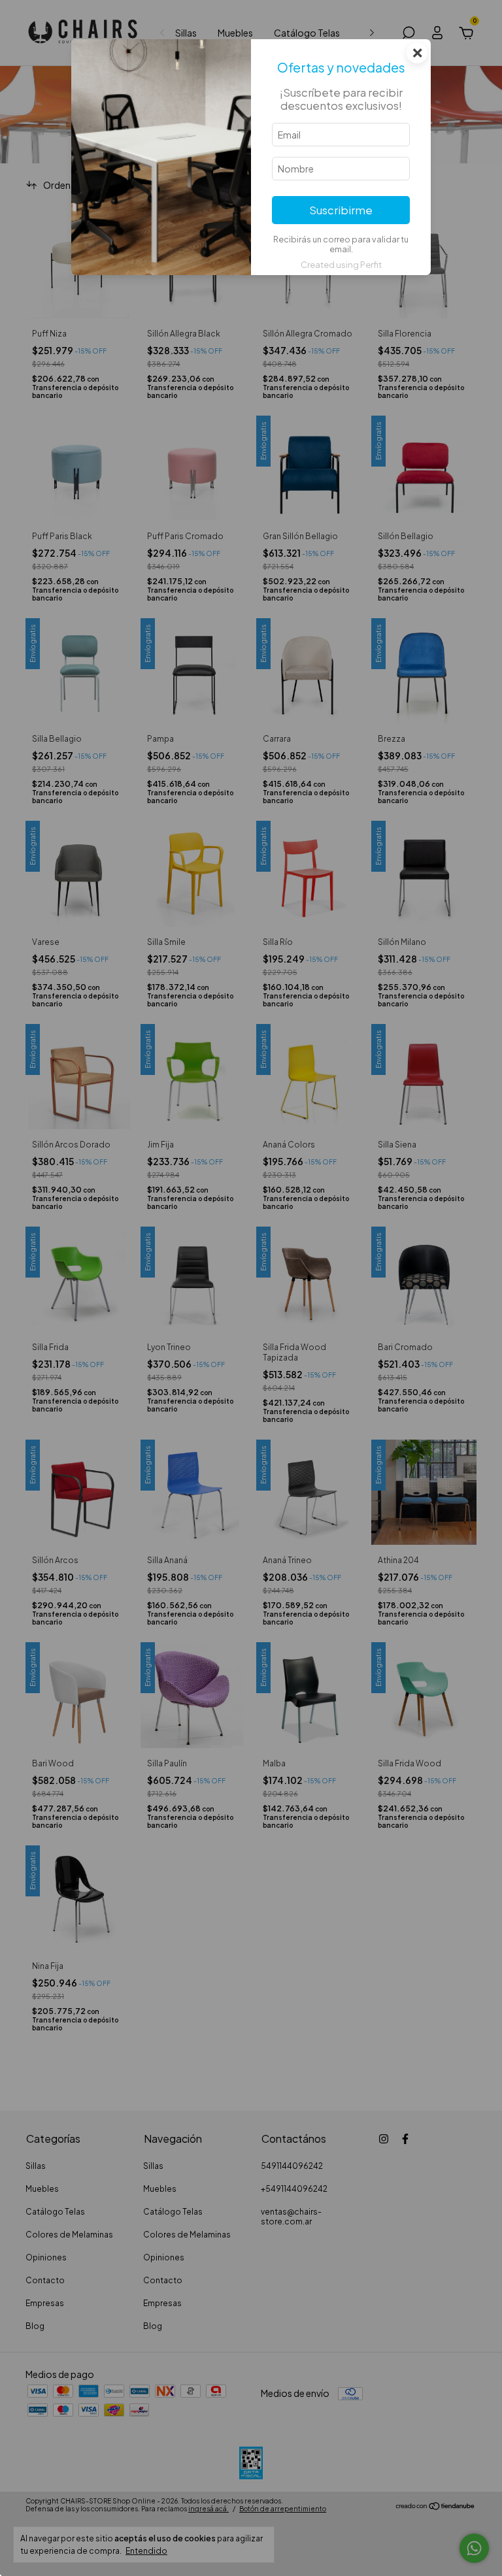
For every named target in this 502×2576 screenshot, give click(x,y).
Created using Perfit (341, 265)
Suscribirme (341, 210)
